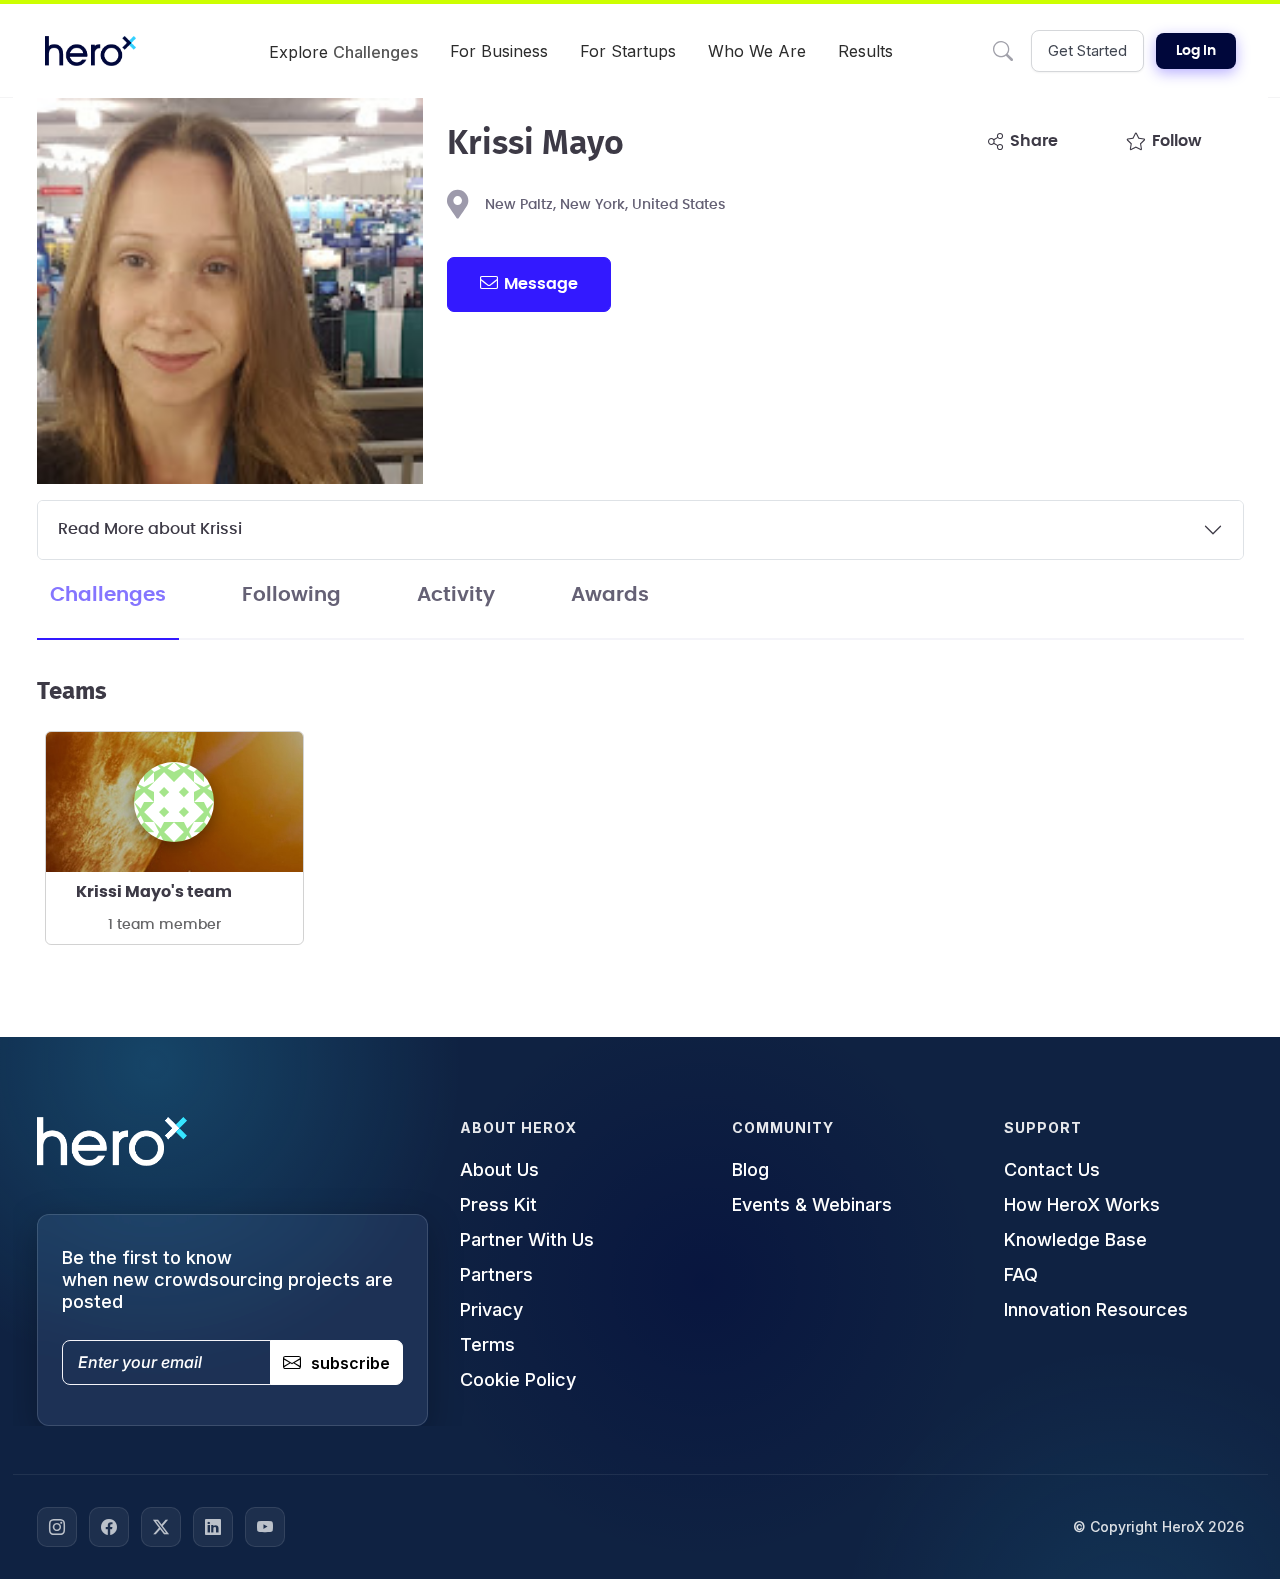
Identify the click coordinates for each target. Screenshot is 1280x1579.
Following (291, 595)
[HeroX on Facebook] (109, 1527)
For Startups (628, 51)
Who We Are (757, 51)
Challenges (108, 595)
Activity (456, 595)
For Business (499, 51)
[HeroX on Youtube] (265, 1527)
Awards (610, 595)
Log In (1196, 51)
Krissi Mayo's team (154, 892)
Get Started (1087, 50)
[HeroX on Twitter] (161, 1527)
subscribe (350, 1363)
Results (865, 51)
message (541, 284)
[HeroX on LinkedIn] (213, 1527)
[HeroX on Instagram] (57, 1527)
